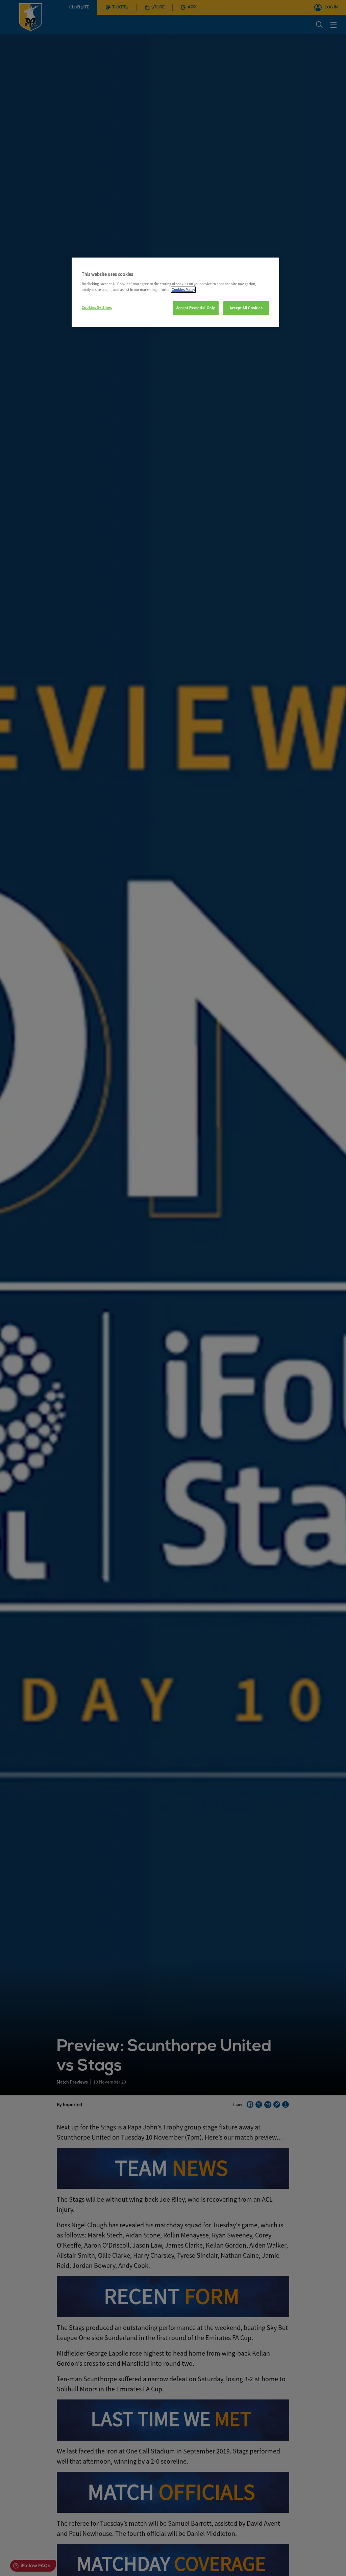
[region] (175, 292)
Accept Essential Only (196, 308)
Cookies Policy (183, 290)
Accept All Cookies (246, 308)
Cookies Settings (97, 307)
